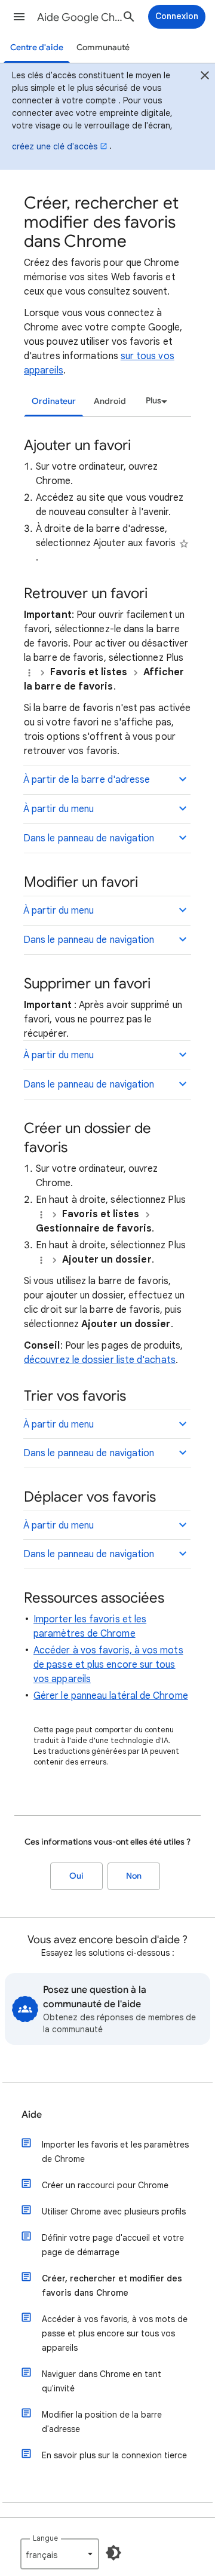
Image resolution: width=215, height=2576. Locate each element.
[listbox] (155, 401)
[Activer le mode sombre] (113, 2553)
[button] (19, 17)
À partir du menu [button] (59, 809)
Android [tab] (110, 401)
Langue (45, 2538)
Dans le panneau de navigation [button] (89, 838)
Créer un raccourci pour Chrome (105, 2185)
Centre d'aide (37, 48)
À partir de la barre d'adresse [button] (87, 780)
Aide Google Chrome (81, 17)
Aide (32, 2115)
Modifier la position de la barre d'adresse (102, 2422)
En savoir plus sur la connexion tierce (114, 2455)
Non (134, 1876)
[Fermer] (205, 77)
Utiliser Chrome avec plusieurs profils (114, 2211)
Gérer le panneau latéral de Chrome (111, 1696)
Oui (76, 1876)
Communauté (103, 48)
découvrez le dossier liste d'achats (100, 1360)
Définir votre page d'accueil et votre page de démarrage (113, 2245)
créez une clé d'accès (55, 146)
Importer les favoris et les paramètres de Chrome (115, 2152)
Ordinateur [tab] (54, 401)
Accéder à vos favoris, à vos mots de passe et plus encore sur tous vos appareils (108, 1665)
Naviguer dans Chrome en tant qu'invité (102, 2381)
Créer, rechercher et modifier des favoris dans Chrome (112, 2286)
